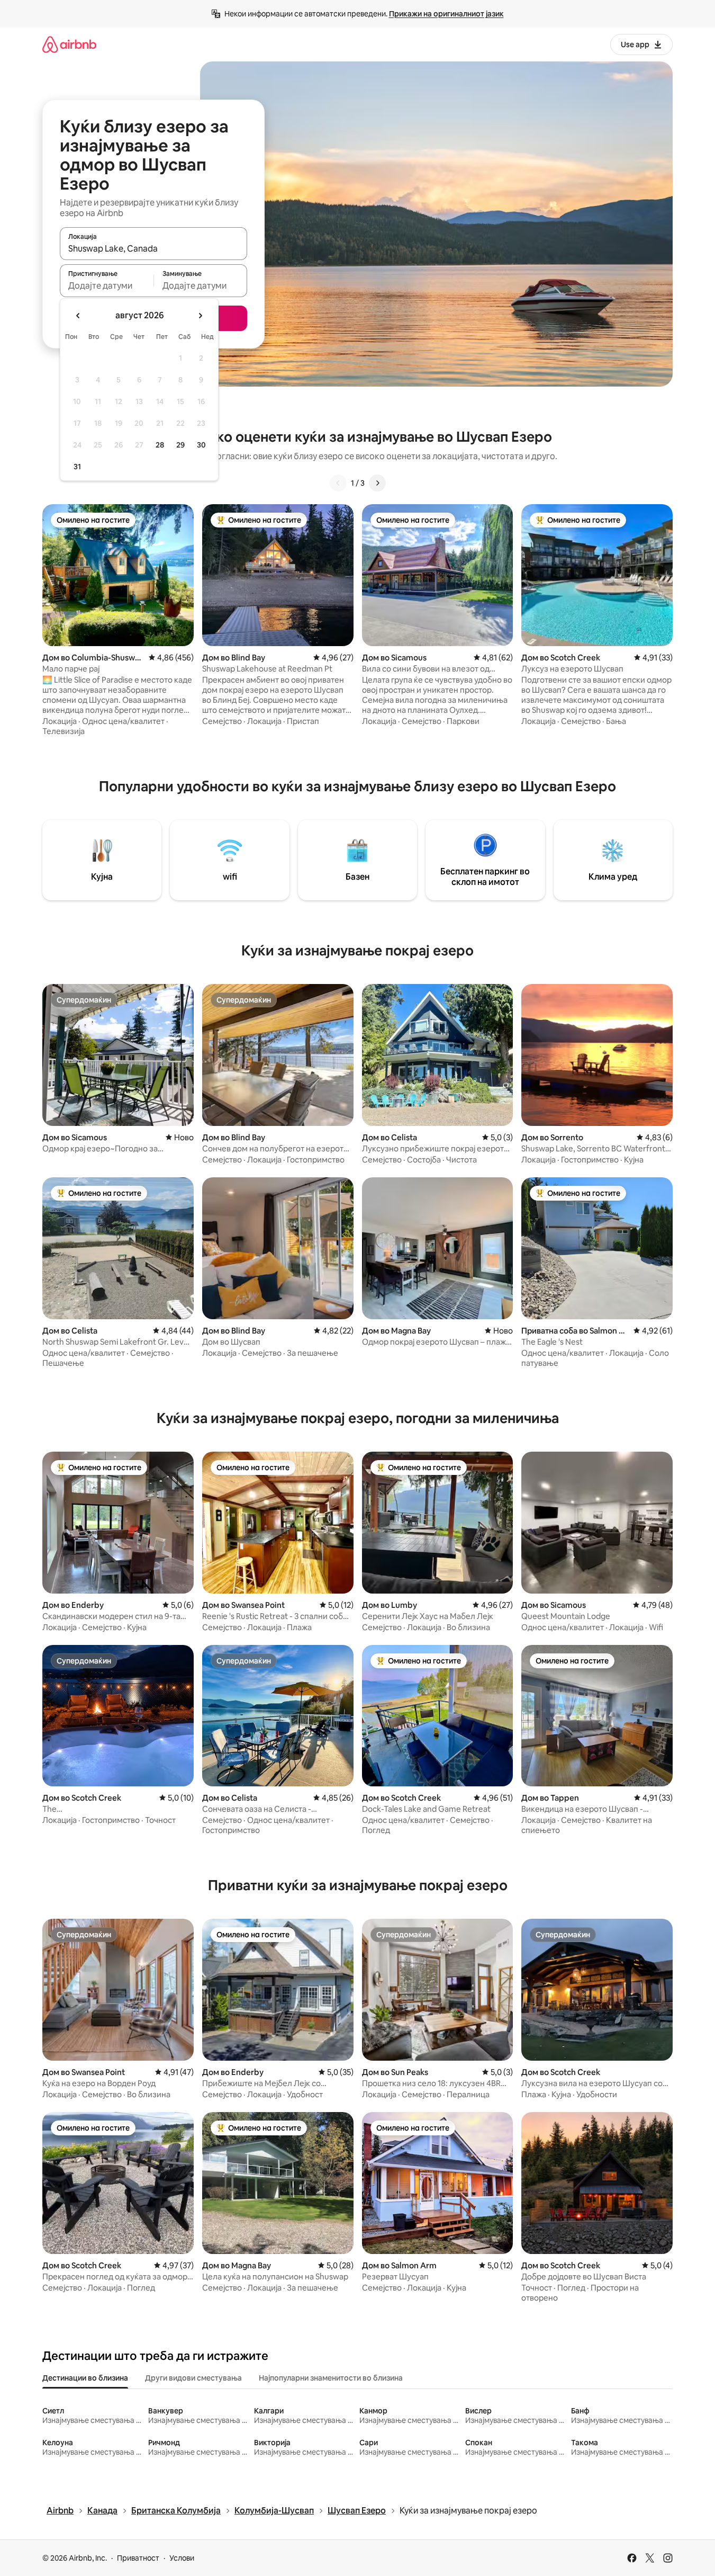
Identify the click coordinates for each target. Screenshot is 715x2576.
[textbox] (107, 285)
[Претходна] (338, 483)
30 (201, 445)
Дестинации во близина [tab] (85, 2378)
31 (77, 467)
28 (160, 445)
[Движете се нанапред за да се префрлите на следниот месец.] (200, 316)
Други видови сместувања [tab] (193, 2378)
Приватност (138, 2558)
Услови (182, 2558)
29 (180, 445)
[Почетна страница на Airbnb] (69, 44)
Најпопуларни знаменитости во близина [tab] (331, 2378)
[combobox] (153, 248)
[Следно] (377, 483)
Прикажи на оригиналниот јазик (446, 14)
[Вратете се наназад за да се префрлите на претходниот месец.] (78, 316)
